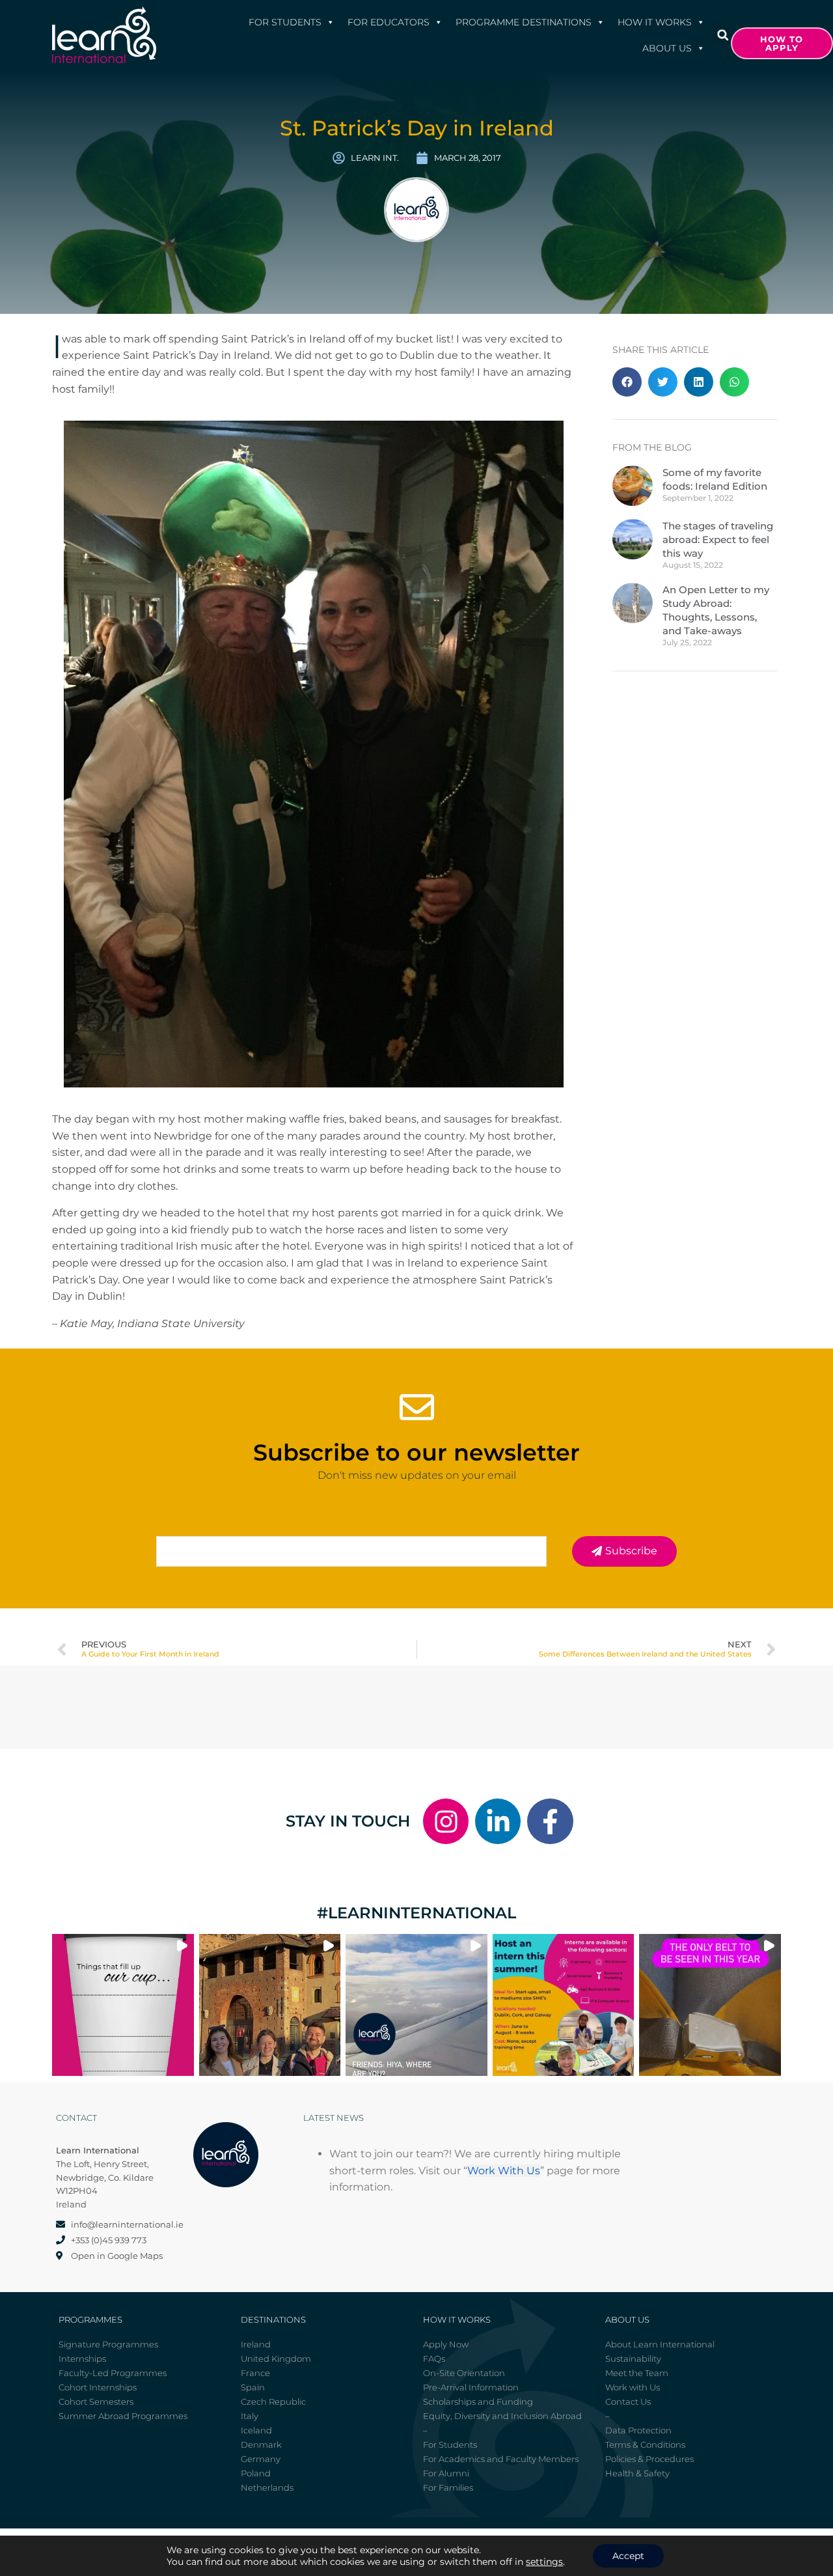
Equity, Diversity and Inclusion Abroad (502, 2416)
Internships (82, 2359)
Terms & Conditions (645, 2444)
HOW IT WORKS (655, 22)
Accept (628, 2556)
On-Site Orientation (464, 2373)
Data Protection (638, 2430)
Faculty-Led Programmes (113, 2373)
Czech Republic (273, 2401)
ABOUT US (667, 48)
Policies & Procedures (649, 2459)
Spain (253, 2387)
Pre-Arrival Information (471, 2387)
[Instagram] (446, 1821)
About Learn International (660, 2344)
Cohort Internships (98, 2387)
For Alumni (446, 2473)
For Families (448, 2487)
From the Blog (652, 447)
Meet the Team (637, 2373)
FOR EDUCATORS (389, 22)
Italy (250, 2416)
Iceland (256, 2430)
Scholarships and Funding (478, 2401)
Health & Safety (637, 2473)
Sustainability (633, 2359)
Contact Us (628, 2401)
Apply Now (446, 2344)
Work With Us (504, 2171)
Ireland (256, 2344)
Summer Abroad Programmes (123, 2416)
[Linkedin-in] (498, 1821)
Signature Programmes (108, 2344)
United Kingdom (276, 2359)
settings (544, 2562)
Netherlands (267, 2487)
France (255, 2373)
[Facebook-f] (550, 1821)
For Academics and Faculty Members (501, 2459)
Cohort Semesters (96, 2401)
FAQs (434, 2359)
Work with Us (633, 2387)
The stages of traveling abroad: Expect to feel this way (718, 539)
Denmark (261, 2444)
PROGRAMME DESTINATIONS (524, 22)
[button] (723, 35)
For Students (285, 22)
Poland (256, 2473)
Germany (261, 2459)
